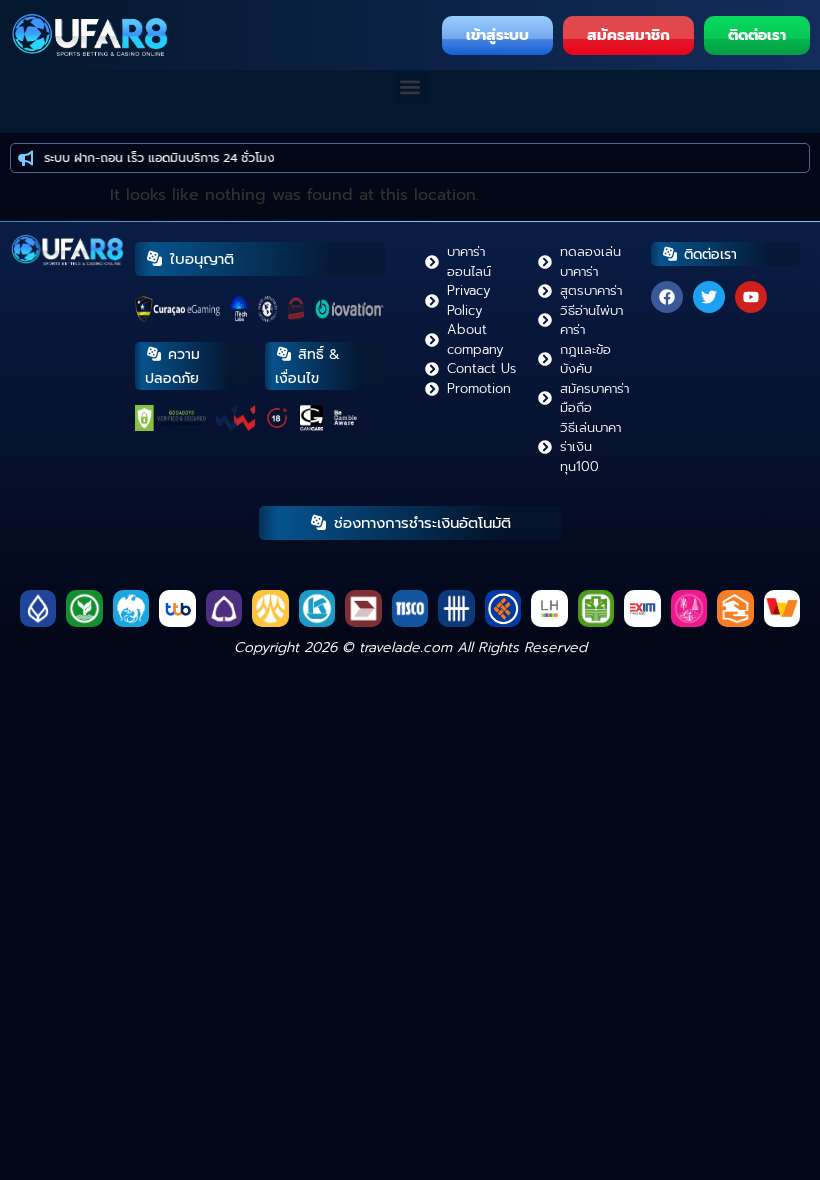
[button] (410, 86)
